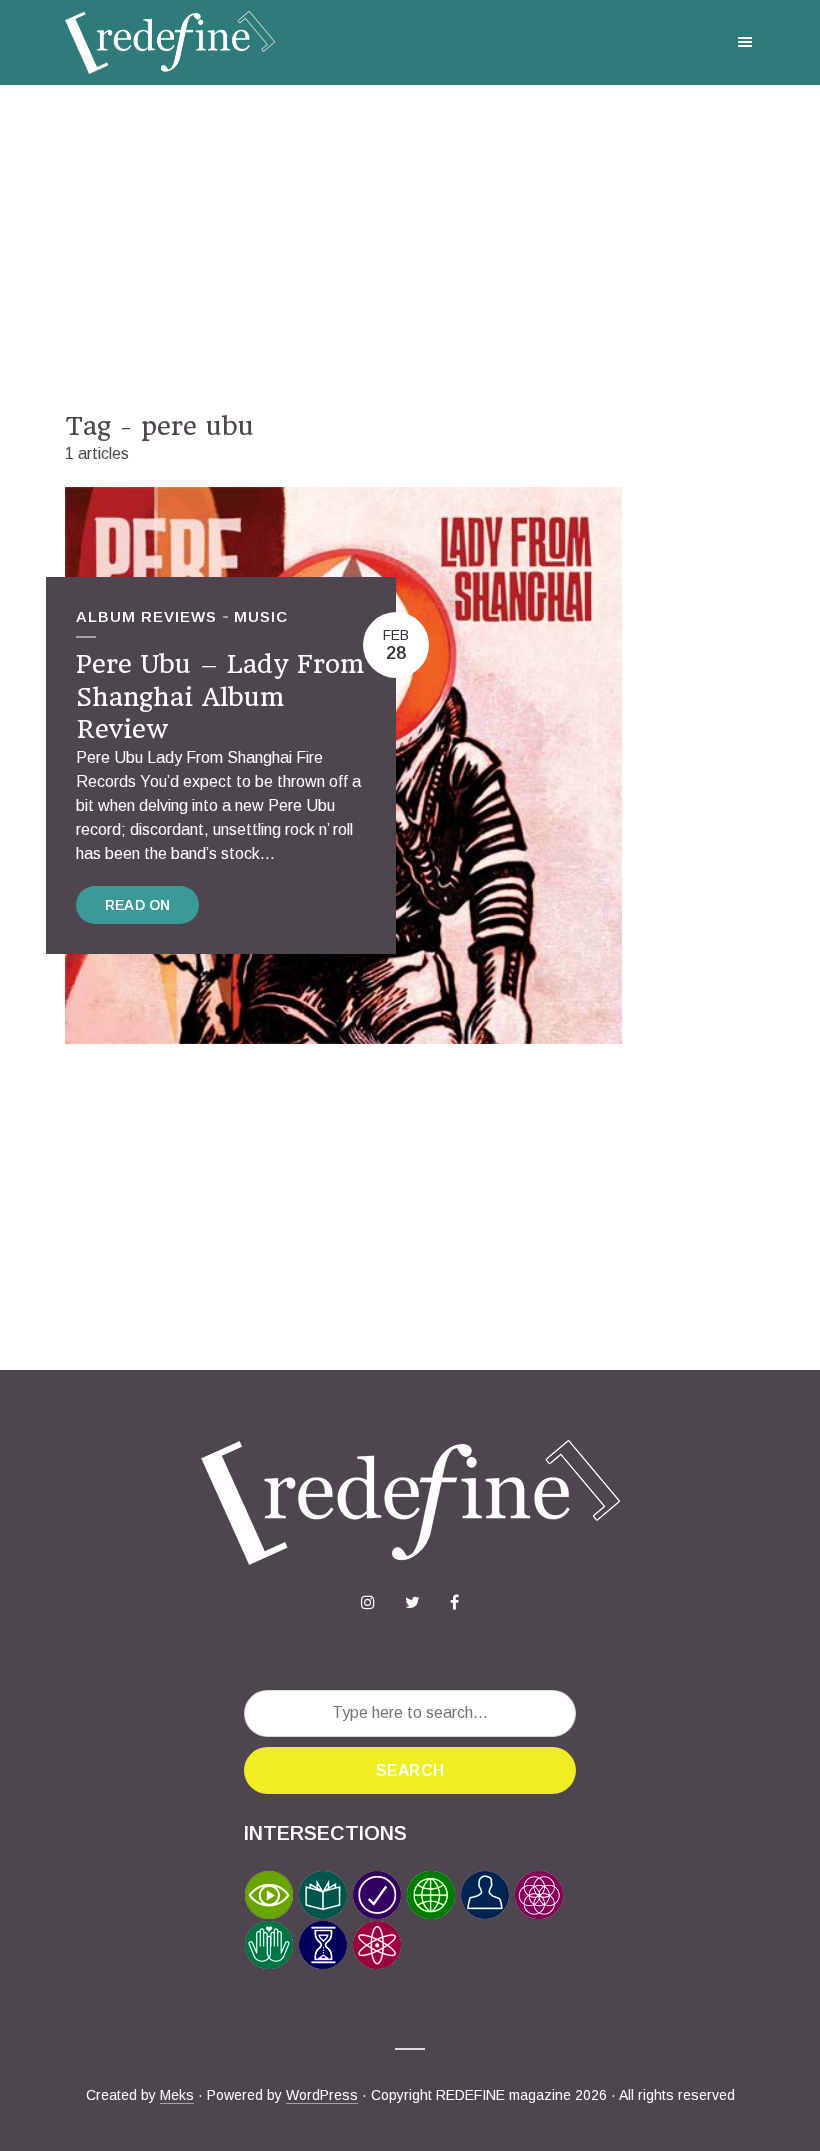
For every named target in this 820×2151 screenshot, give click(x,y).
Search (410, 1770)
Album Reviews (146, 616)
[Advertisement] (410, 248)
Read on (137, 905)
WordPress (322, 2095)
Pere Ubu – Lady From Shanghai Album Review (220, 696)
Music (261, 616)
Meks (177, 2095)
